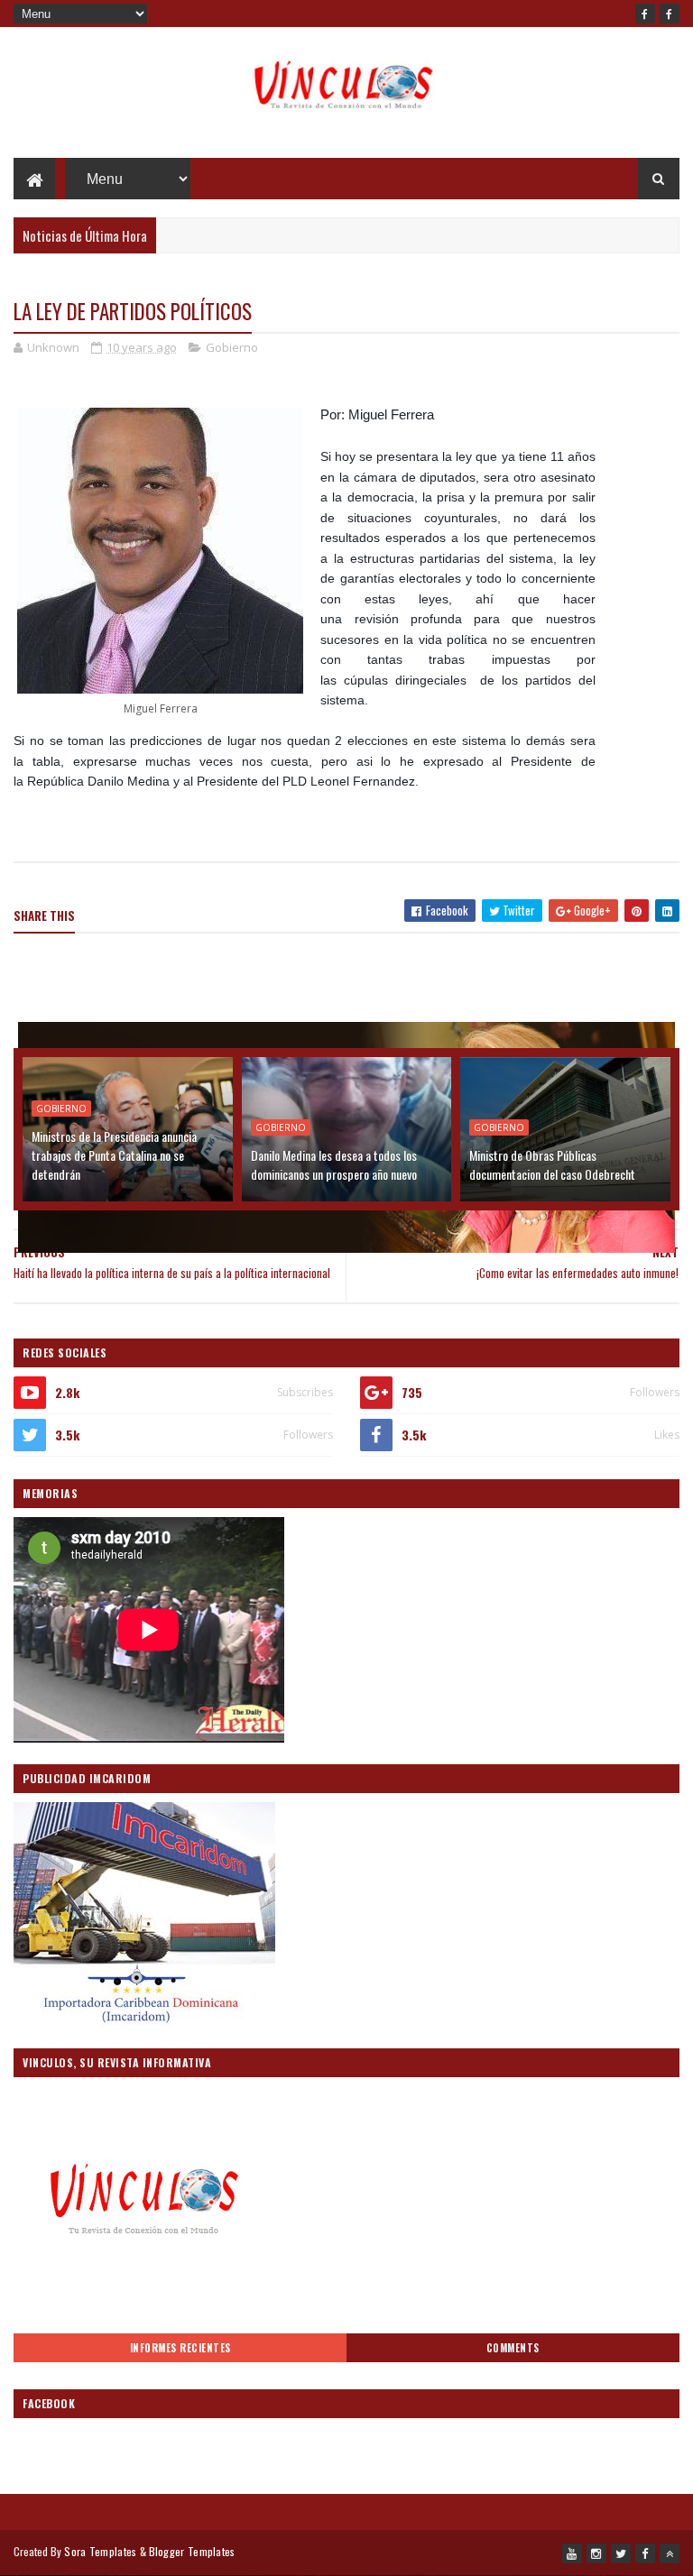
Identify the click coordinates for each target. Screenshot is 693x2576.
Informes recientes (180, 2348)
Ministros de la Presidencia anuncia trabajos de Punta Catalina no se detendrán (114, 1155)
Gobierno (232, 347)
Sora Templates (100, 2551)
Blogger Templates (192, 2551)
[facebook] (670, 14)
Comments (513, 2348)
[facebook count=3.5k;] (645, 14)
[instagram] (596, 2553)
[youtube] (572, 2553)
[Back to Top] (670, 2553)
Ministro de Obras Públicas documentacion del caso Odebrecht (552, 1164)
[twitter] (621, 2553)
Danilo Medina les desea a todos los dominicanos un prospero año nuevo (334, 1164)
